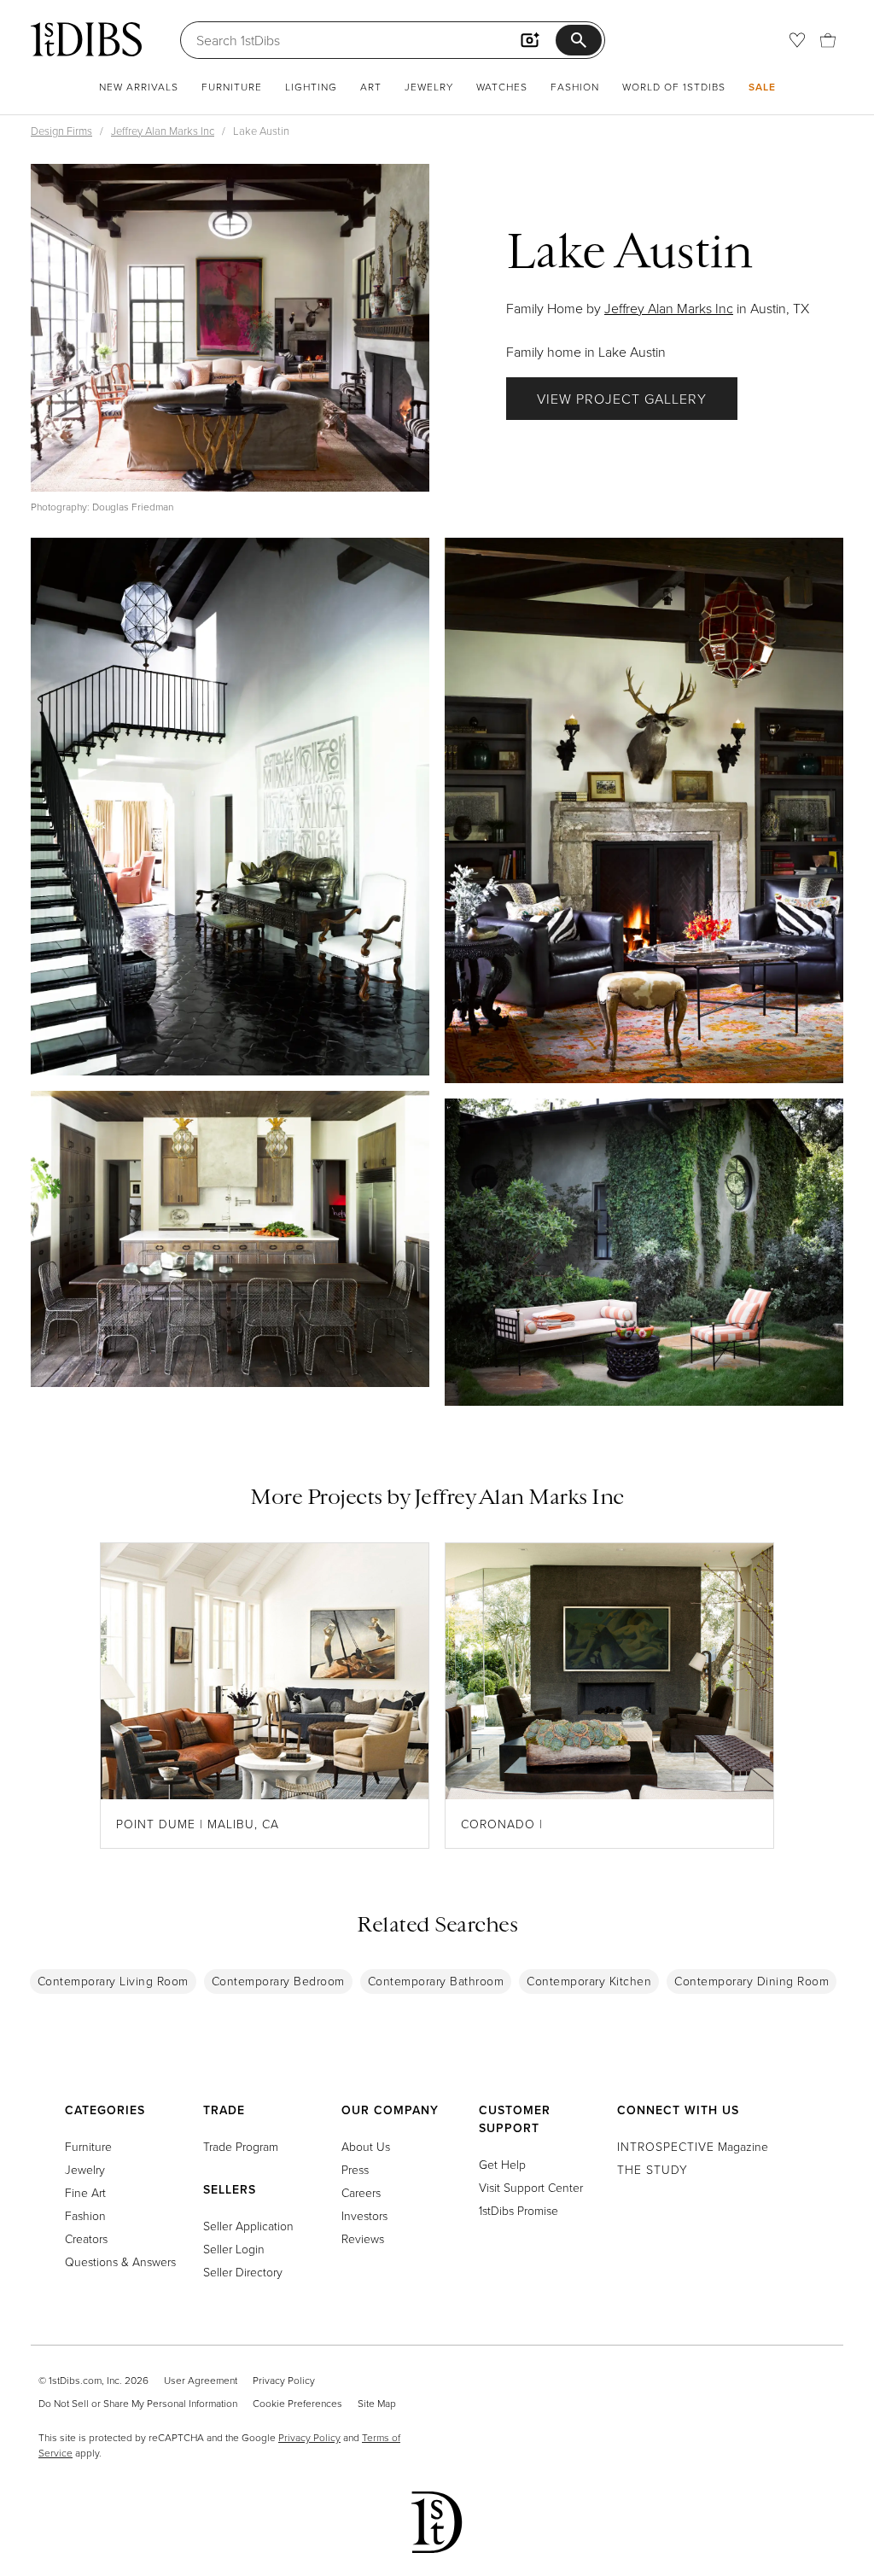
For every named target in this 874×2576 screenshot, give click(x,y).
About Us (366, 2146)
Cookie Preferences (297, 2403)
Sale (762, 87)
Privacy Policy (284, 2380)
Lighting (311, 87)
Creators (86, 2238)
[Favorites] (797, 40)
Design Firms (61, 131)
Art (371, 87)
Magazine (693, 2146)
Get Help (502, 2164)
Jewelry (429, 87)
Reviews (363, 2238)
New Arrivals (139, 87)
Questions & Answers (120, 2261)
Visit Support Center (531, 2187)
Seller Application (248, 2226)
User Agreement (201, 2380)
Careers (361, 2192)
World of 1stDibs (674, 87)
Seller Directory (243, 2272)
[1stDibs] (86, 39)
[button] (230, 328)
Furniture (232, 87)
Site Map (377, 2403)
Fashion (575, 87)
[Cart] (828, 40)
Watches (502, 87)
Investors (364, 2215)
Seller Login (234, 2249)
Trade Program (241, 2146)
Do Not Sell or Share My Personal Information (138, 2403)
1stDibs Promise (519, 2210)
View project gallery (622, 399)
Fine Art (85, 2192)
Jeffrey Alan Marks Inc (163, 131)
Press (355, 2169)
